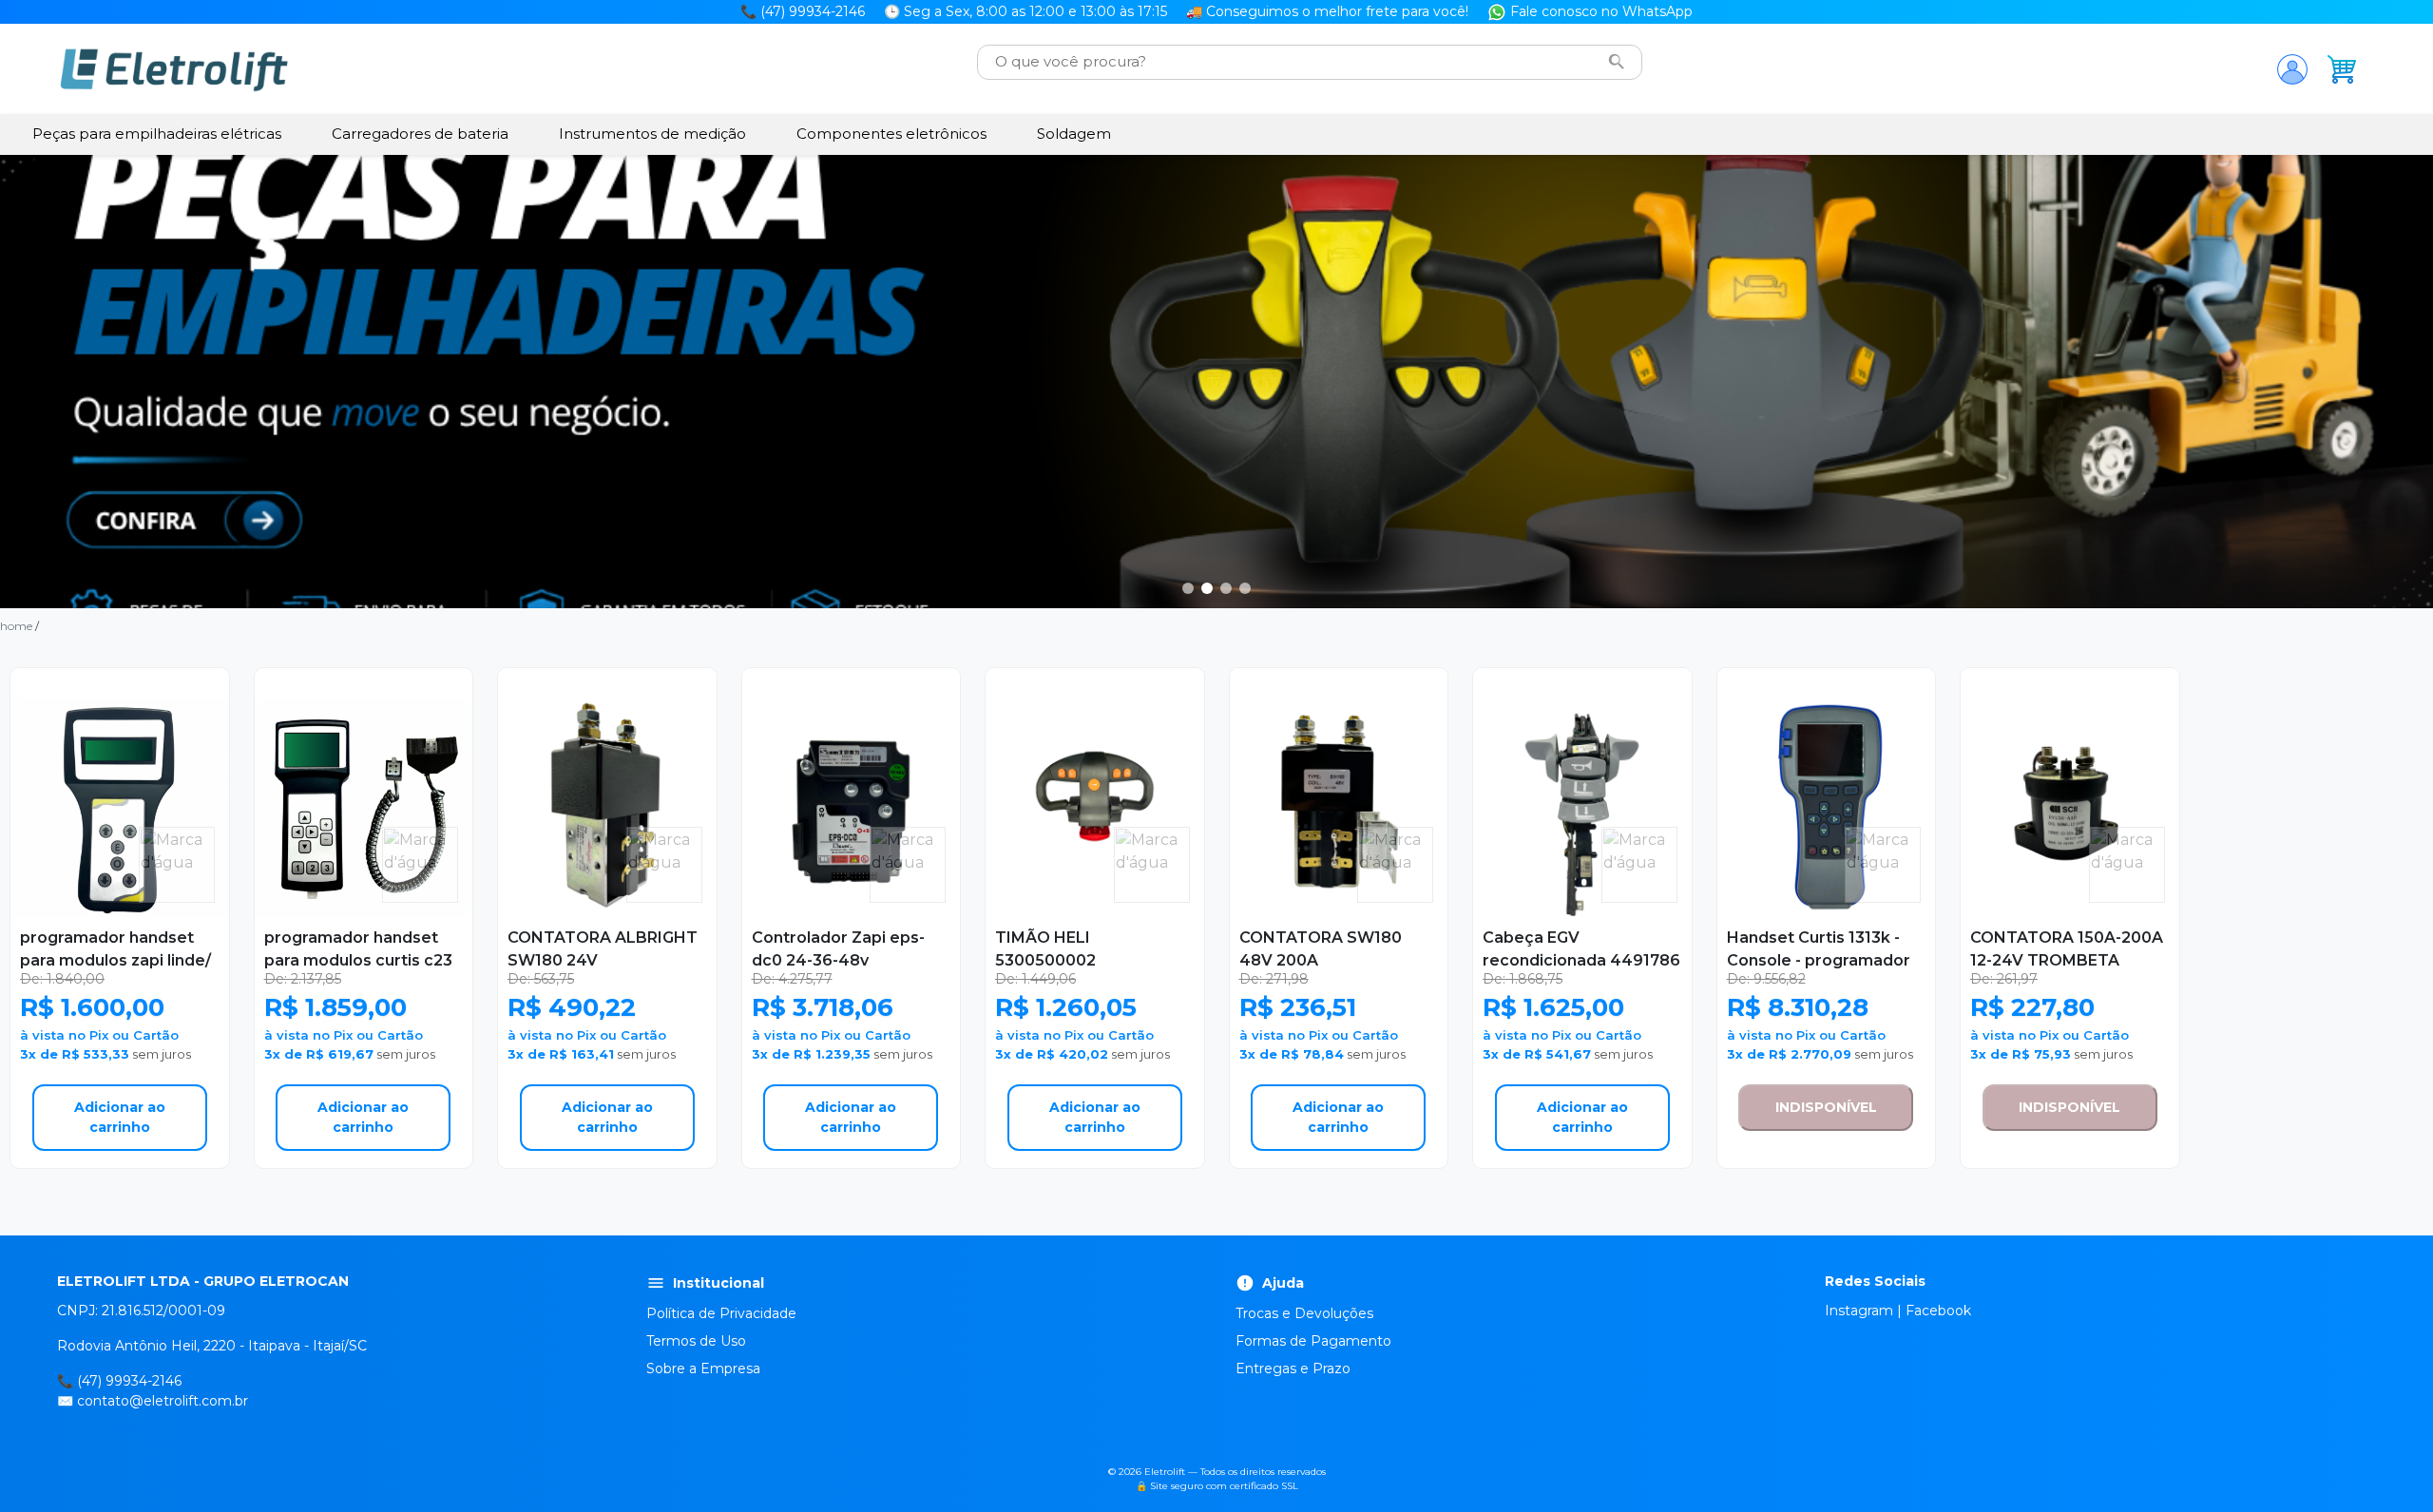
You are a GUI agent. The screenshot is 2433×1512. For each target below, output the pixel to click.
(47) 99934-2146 (129, 1381)
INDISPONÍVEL (1826, 1107)
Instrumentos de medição (652, 134)
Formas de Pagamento (1313, 1341)
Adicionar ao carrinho (120, 1117)
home (16, 626)
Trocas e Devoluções (1304, 1313)
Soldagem (1074, 134)
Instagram (1859, 1311)
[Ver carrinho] (2342, 69)
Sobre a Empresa (703, 1368)
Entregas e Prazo (1293, 1368)
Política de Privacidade (721, 1313)
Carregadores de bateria (420, 134)
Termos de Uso (696, 1341)
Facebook (1938, 1311)
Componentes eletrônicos (891, 134)
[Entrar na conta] (2292, 69)
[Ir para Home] (174, 69)
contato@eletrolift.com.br (163, 1401)
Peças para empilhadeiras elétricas (157, 134)
